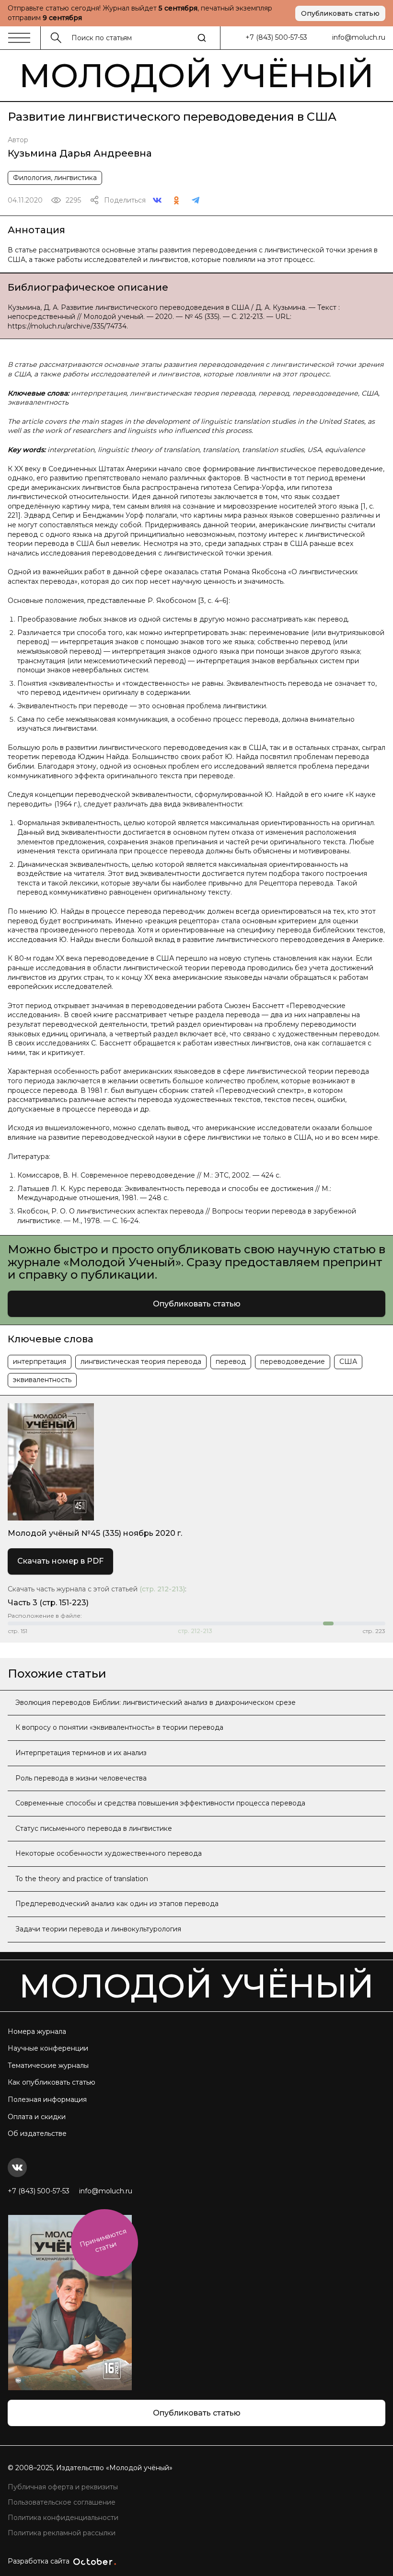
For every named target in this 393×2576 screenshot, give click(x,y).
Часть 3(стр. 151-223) (48, 1603)
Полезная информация (47, 2099)
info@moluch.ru (359, 37)
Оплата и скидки (37, 2117)
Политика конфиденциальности (63, 2518)
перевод (231, 1362)
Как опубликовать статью (52, 2082)
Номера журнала (37, 2031)
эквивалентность (42, 1380)
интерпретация (40, 1362)
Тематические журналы (48, 2065)
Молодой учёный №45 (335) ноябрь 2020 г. (95, 1533)
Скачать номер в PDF (60, 1561)
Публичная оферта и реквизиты (63, 2487)
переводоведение (293, 1362)
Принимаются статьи (103, 2241)
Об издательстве (37, 2133)
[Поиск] (202, 38)
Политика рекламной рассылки (62, 2533)
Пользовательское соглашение (62, 2502)
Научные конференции (48, 2048)
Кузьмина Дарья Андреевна (80, 153)
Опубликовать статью (340, 13)
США (348, 1362)
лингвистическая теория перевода (141, 1362)
